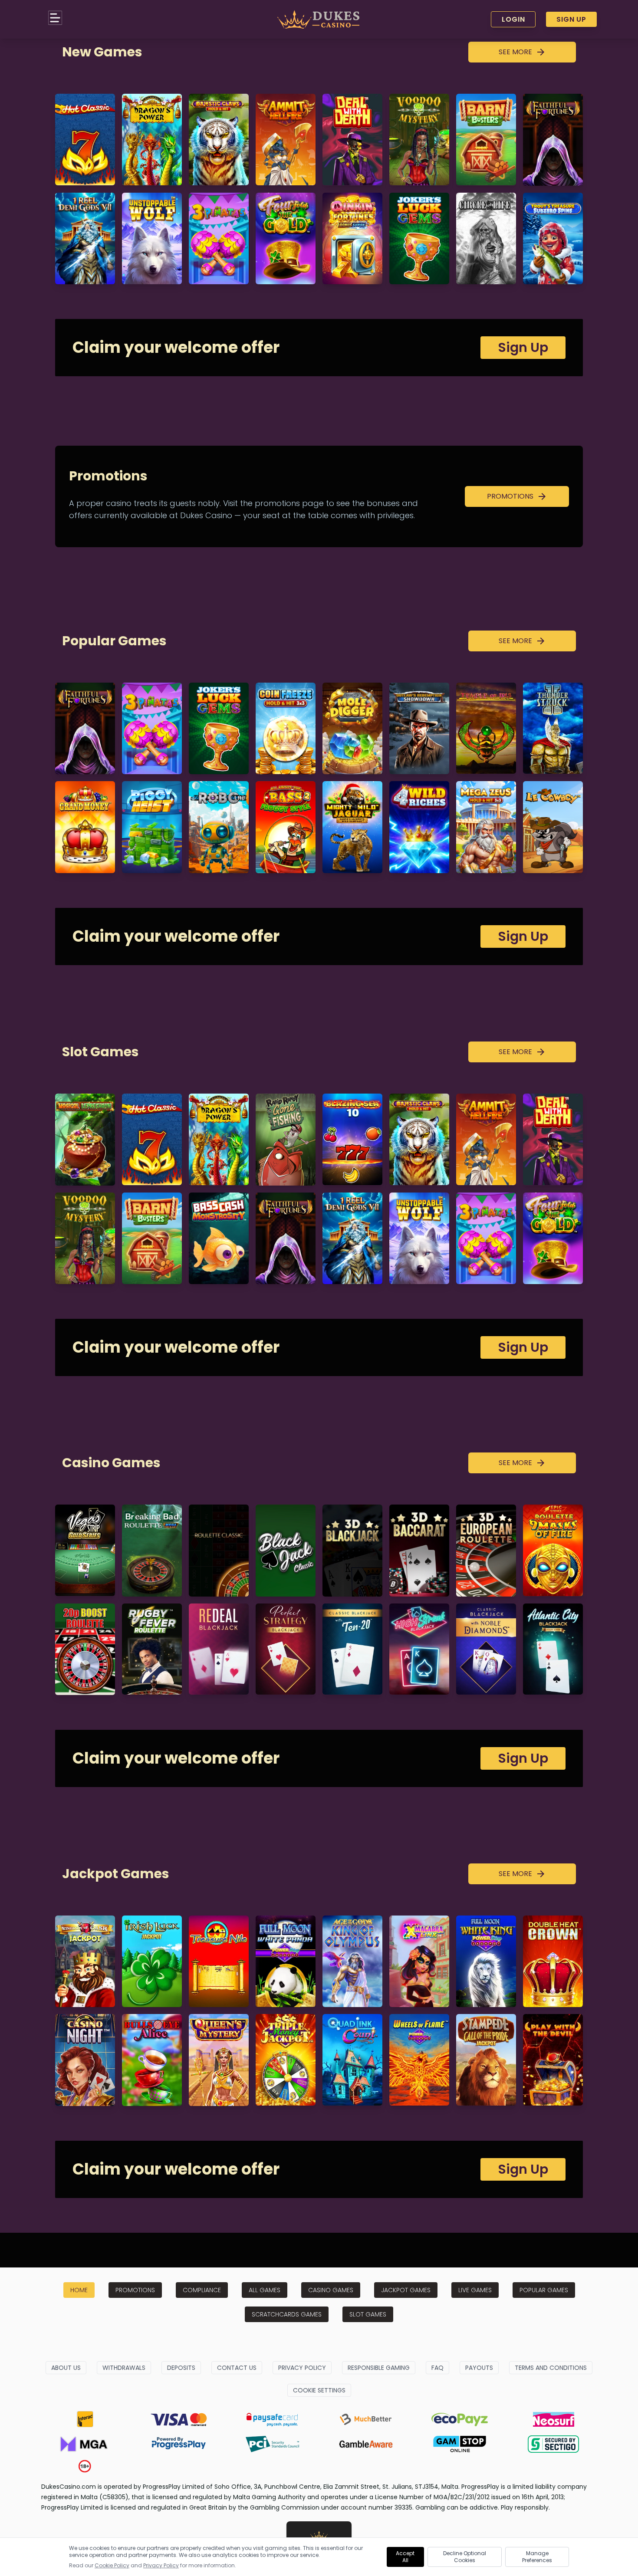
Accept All (405, 2557)
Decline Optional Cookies (465, 2557)
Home (79, 2290)
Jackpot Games (406, 2290)
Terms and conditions (551, 2368)
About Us (66, 2368)
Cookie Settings (319, 2390)
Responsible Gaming (379, 2368)
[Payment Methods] (85, 2419)
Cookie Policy (112, 2565)
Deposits (181, 2368)
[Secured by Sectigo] (553, 2444)
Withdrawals (124, 2368)
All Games (265, 2290)
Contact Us (237, 2368)
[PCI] (272, 2444)
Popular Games (544, 2290)
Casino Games (331, 2290)
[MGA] (85, 2444)
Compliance (202, 2290)
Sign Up (571, 19)
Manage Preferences (537, 2557)
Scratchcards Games (287, 2314)
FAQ (437, 2368)
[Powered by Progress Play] (178, 2444)
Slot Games (368, 2314)
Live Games (475, 2290)
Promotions (135, 2290)
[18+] (85, 2466)
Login (513, 19)
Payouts (479, 2368)
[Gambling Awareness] (366, 2444)
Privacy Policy (302, 2368)
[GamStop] (460, 2444)
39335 (403, 2507)
